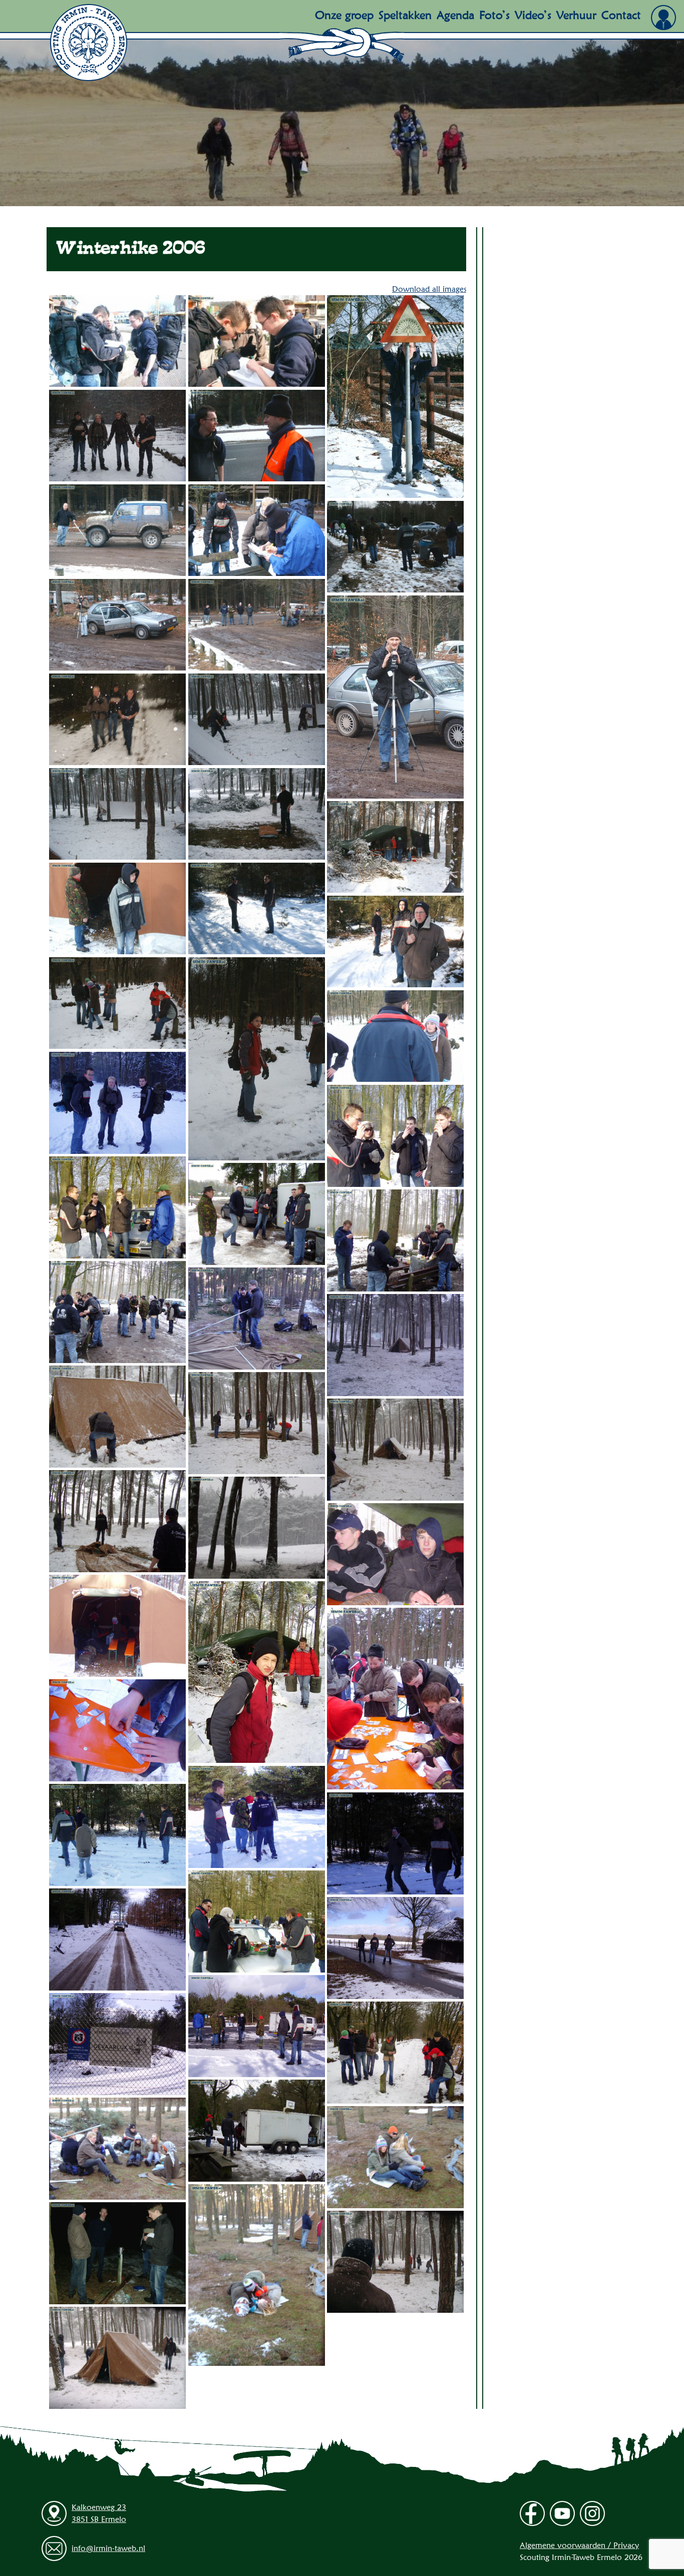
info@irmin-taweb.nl (108, 2548)
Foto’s (494, 15)
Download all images (429, 289)
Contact (621, 15)
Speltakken (405, 15)
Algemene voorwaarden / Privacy (579, 2545)
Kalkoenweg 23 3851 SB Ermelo (99, 2513)
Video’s (533, 15)
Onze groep (344, 15)
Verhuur (576, 15)
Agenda (455, 15)
